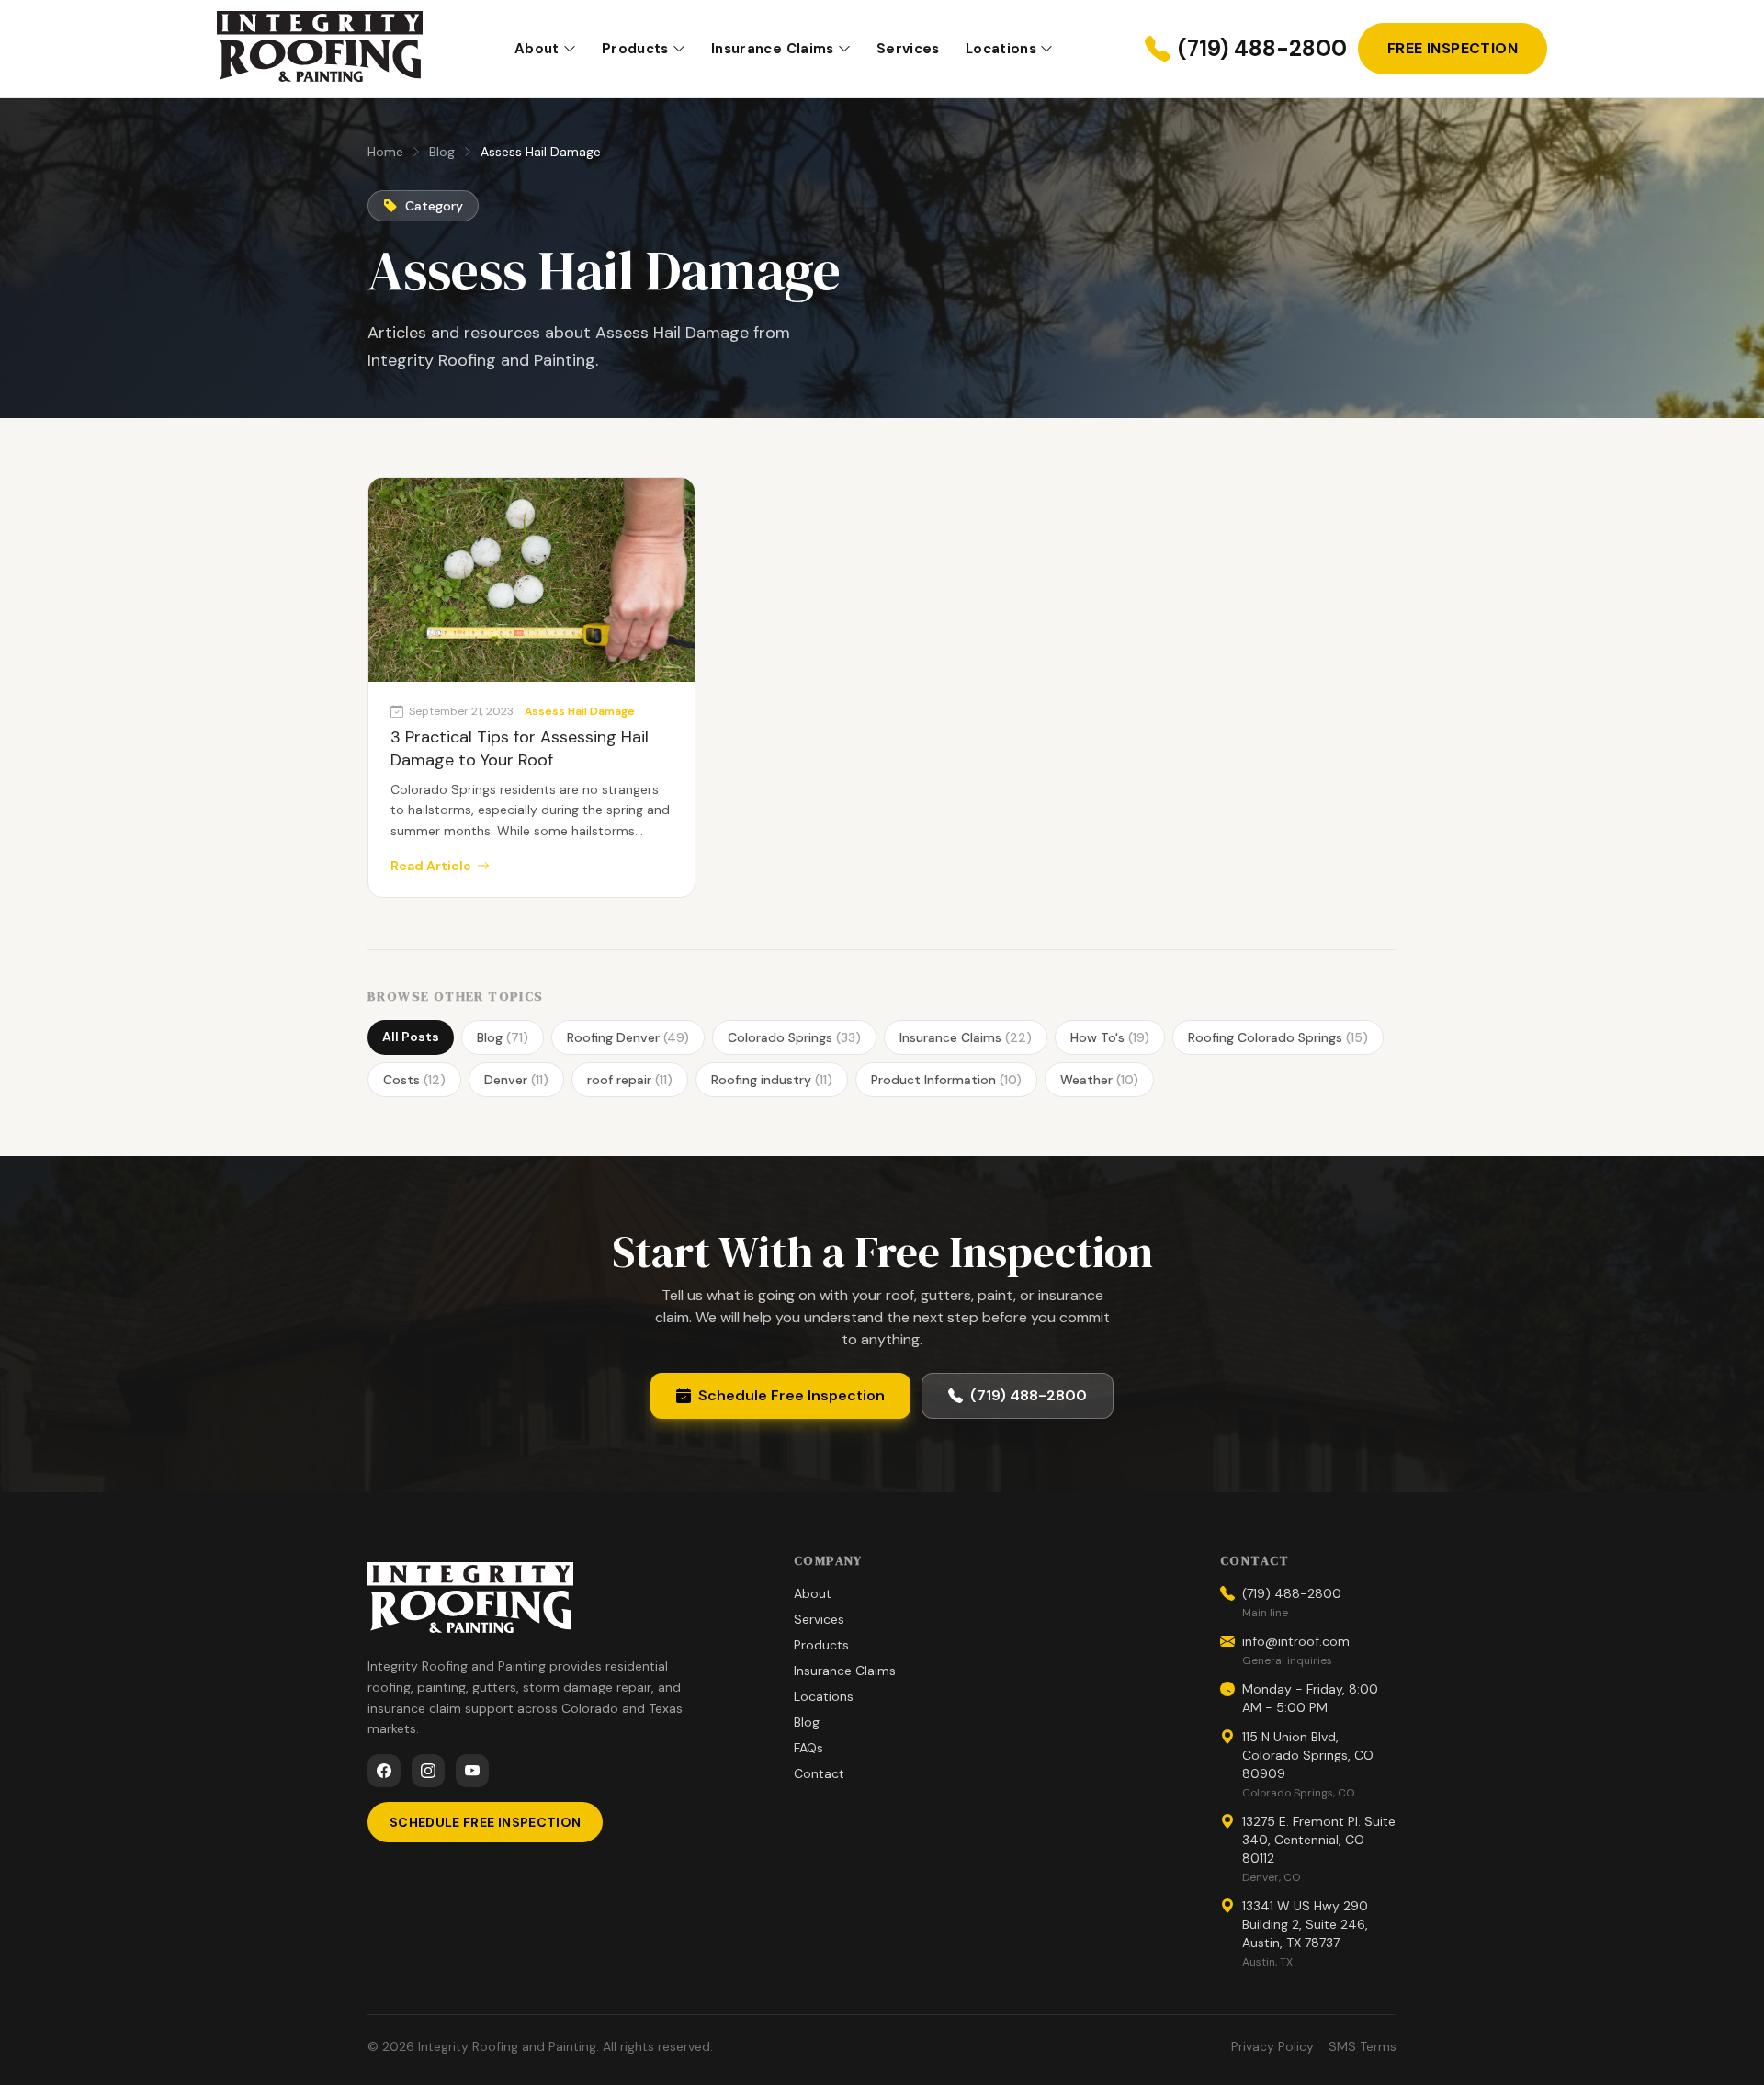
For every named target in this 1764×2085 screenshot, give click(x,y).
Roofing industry (772, 1080)
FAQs (808, 1748)
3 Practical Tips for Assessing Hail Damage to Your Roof (520, 748)
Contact (819, 1773)
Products (635, 49)
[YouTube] (472, 1771)
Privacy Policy (1272, 2046)
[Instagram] (428, 1771)
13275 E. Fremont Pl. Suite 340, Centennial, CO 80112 (1319, 1840)
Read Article (431, 866)
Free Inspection (1453, 48)
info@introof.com (1296, 1641)
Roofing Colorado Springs (1278, 1037)
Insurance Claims (773, 49)
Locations (1001, 49)
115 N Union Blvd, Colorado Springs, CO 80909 (1308, 1755)
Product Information (946, 1080)
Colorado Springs (794, 1037)
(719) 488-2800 (1262, 48)
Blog (442, 152)
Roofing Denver (628, 1037)
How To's (1110, 1037)
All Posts (411, 1037)
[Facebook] (384, 1771)
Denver (516, 1080)
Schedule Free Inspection (792, 1395)
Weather (1099, 1080)
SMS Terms (1363, 2046)
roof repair (630, 1080)
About (537, 49)
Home (385, 152)
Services (908, 49)
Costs (414, 1080)
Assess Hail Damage (580, 711)
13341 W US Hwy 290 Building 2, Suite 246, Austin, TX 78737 (1305, 1924)
